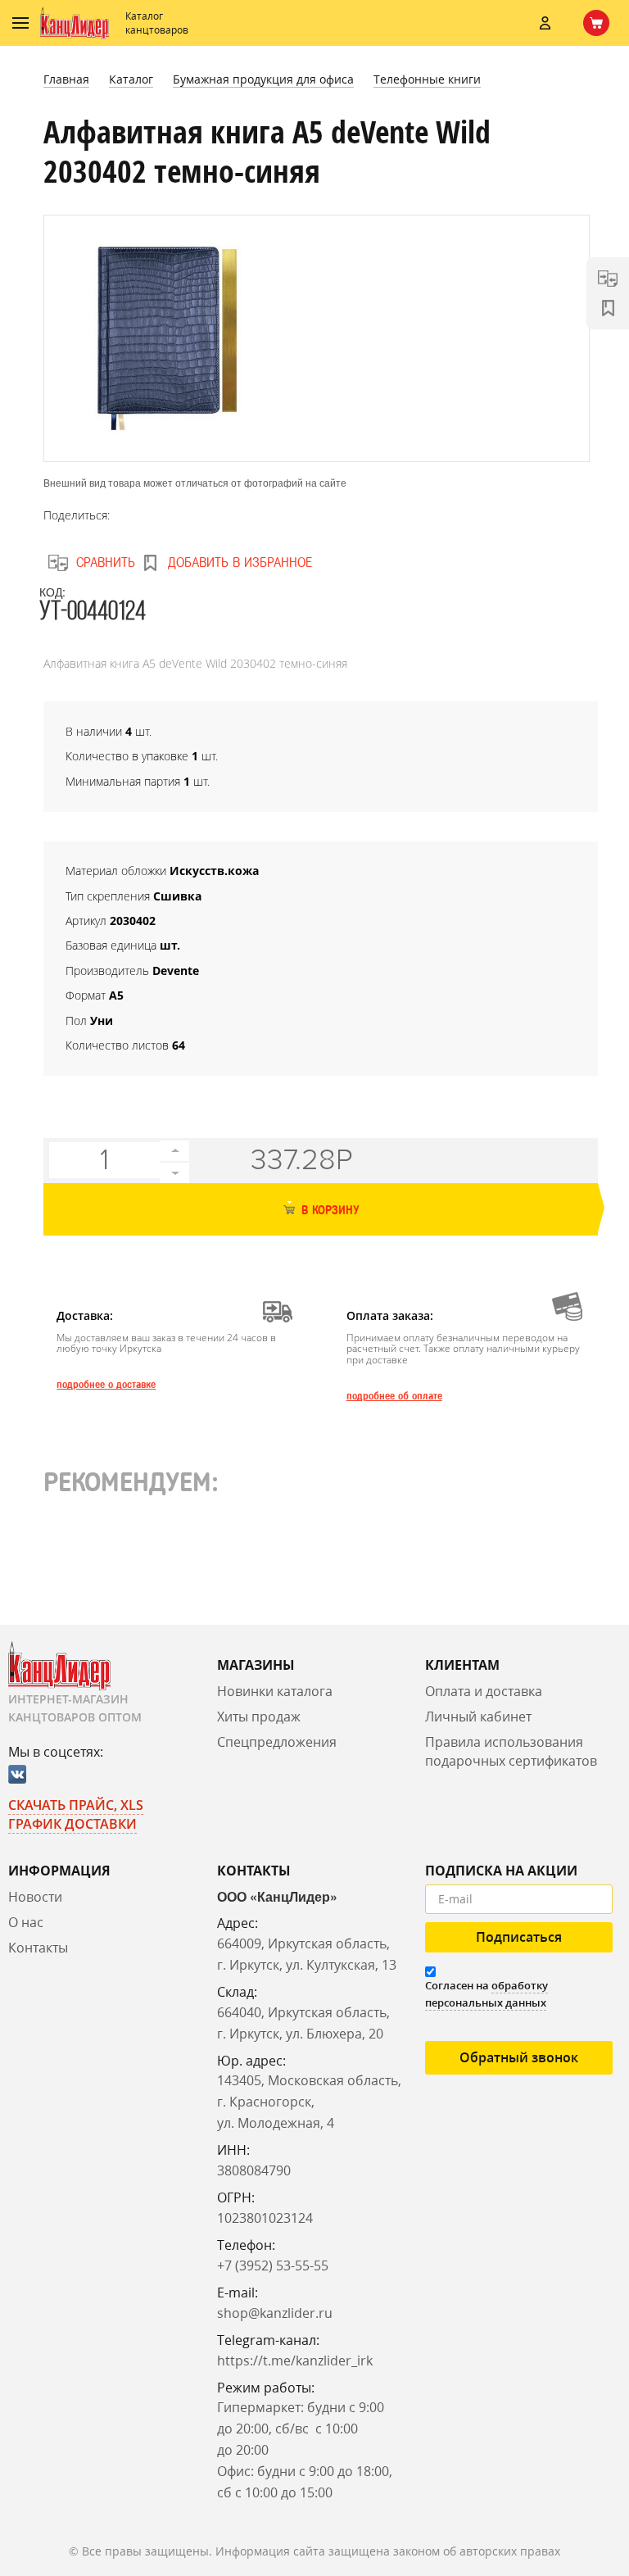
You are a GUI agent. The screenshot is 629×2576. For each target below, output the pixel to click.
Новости (35, 1897)
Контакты (38, 1948)
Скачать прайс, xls (76, 1805)
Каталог (131, 79)
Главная (66, 79)
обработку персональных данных (486, 1994)
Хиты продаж (259, 1717)
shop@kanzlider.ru (275, 2313)
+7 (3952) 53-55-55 (273, 2265)
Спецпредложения (277, 1742)
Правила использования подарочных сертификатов (511, 1751)
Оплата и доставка (484, 1691)
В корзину (328, 1211)
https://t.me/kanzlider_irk (295, 2361)
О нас (26, 1922)
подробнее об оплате (394, 1396)
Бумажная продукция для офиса (263, 79)
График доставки (72, 1824)
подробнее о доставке (106, 1385)
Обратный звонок (519, 2057)
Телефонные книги (427, 79)
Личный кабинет (478, 1717)
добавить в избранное (240, 562)
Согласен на (486, 1994)
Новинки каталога (275, 1691)
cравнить (106, 562)
